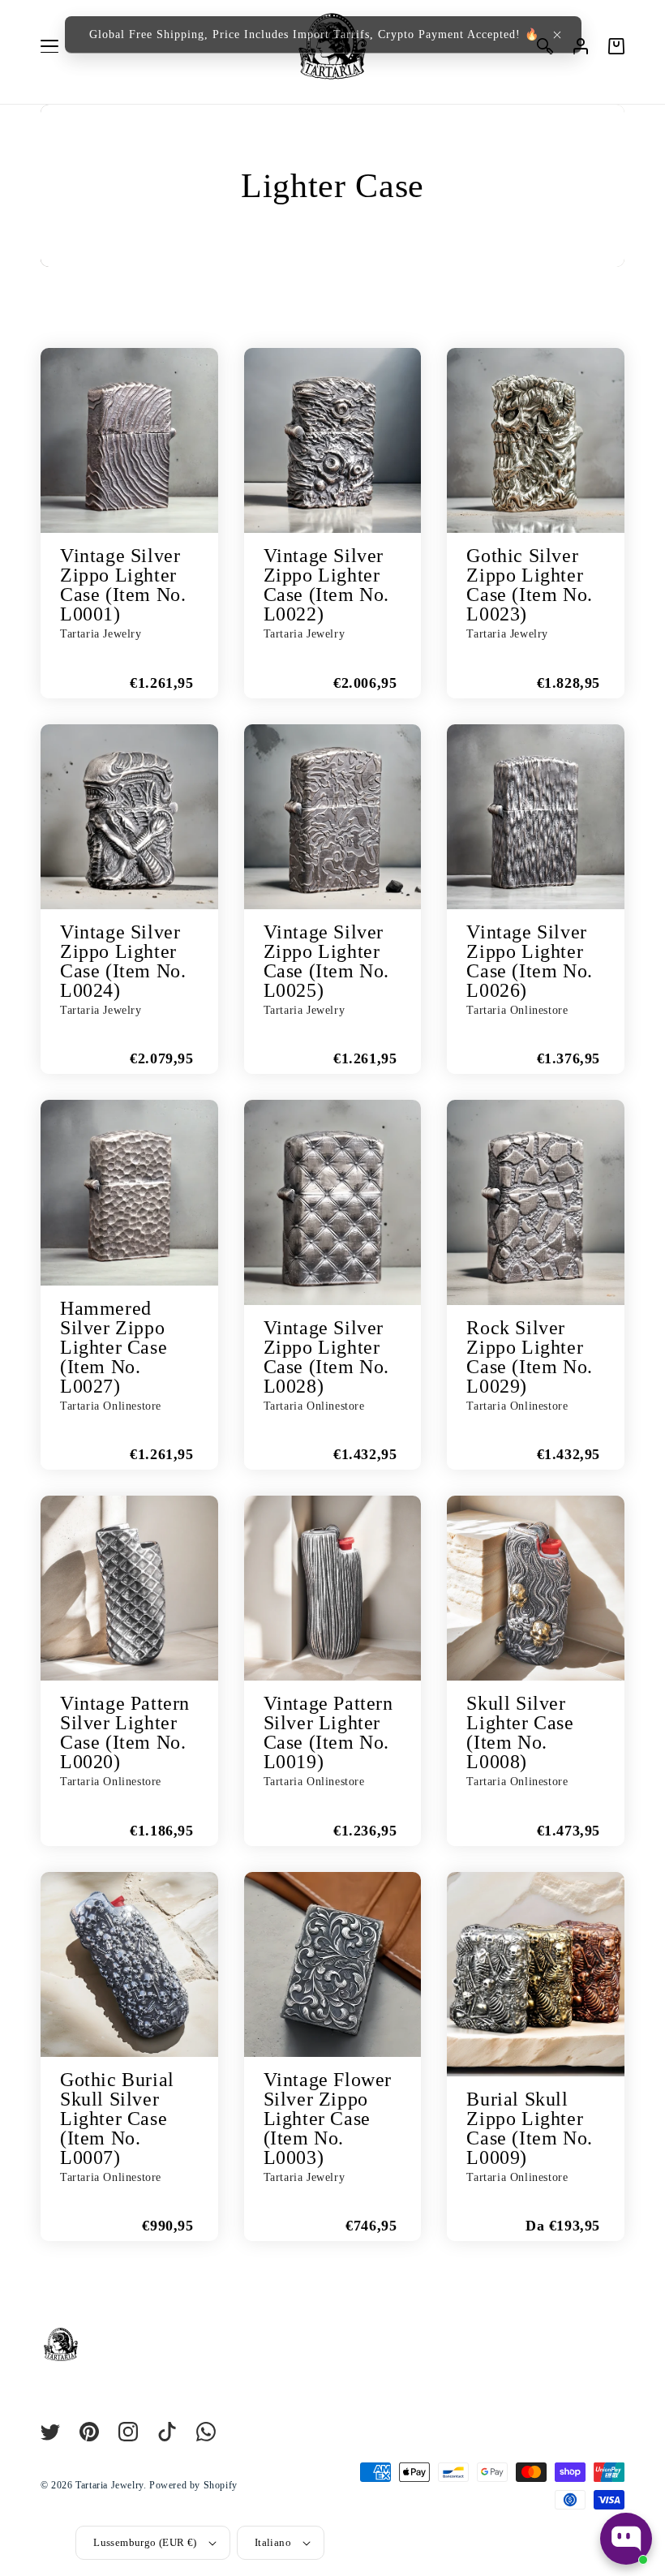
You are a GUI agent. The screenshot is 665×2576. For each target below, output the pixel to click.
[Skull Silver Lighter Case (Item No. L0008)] (536, 1588)
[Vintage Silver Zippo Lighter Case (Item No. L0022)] (333, 440)
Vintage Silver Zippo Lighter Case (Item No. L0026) (529, 961)
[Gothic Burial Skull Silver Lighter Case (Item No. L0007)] (129, 1964)
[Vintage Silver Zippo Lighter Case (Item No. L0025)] (333, 817)
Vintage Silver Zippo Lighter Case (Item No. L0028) (326, 1357)
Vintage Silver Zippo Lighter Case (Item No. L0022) (326, 585)
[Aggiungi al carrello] (61, 678)
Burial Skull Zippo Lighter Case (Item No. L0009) (529, 2128)
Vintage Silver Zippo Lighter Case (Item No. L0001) (123, 585)
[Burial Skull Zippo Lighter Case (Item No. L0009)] (536, 1974)
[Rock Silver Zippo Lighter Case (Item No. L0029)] (536, 1202)
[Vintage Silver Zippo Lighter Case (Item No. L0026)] (536, 817)
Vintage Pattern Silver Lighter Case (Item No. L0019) (328, 1732)
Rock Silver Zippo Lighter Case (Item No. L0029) (529, 1357)
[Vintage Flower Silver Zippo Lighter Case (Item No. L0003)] (333, 1964)
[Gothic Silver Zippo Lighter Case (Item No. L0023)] (536, 440)
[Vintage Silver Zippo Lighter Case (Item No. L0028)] (333, 1202)
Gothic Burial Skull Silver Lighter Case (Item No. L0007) (117, 2119)
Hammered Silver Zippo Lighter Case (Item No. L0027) (114, 1347)
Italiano (273, 2542)
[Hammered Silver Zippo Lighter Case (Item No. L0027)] (129, 1192)
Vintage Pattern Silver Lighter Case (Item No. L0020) (125, 1732)
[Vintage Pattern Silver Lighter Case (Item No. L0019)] (333, 1588)
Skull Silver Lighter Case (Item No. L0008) (520, 1732)
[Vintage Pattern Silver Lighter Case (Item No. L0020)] (129, 1588)
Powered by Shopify (193, 2485)
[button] (557, 35)
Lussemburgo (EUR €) (145, 2542)
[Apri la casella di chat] (626, 2539)
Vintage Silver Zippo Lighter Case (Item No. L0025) (326, 961)
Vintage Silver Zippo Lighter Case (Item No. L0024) (123, 961)
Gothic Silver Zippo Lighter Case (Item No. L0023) (529, 585)
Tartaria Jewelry (109, 2485)
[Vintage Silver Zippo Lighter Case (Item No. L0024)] (129, 817)
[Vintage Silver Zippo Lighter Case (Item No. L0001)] (129, 440)
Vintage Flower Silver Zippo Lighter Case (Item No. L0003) (328, 2119)
